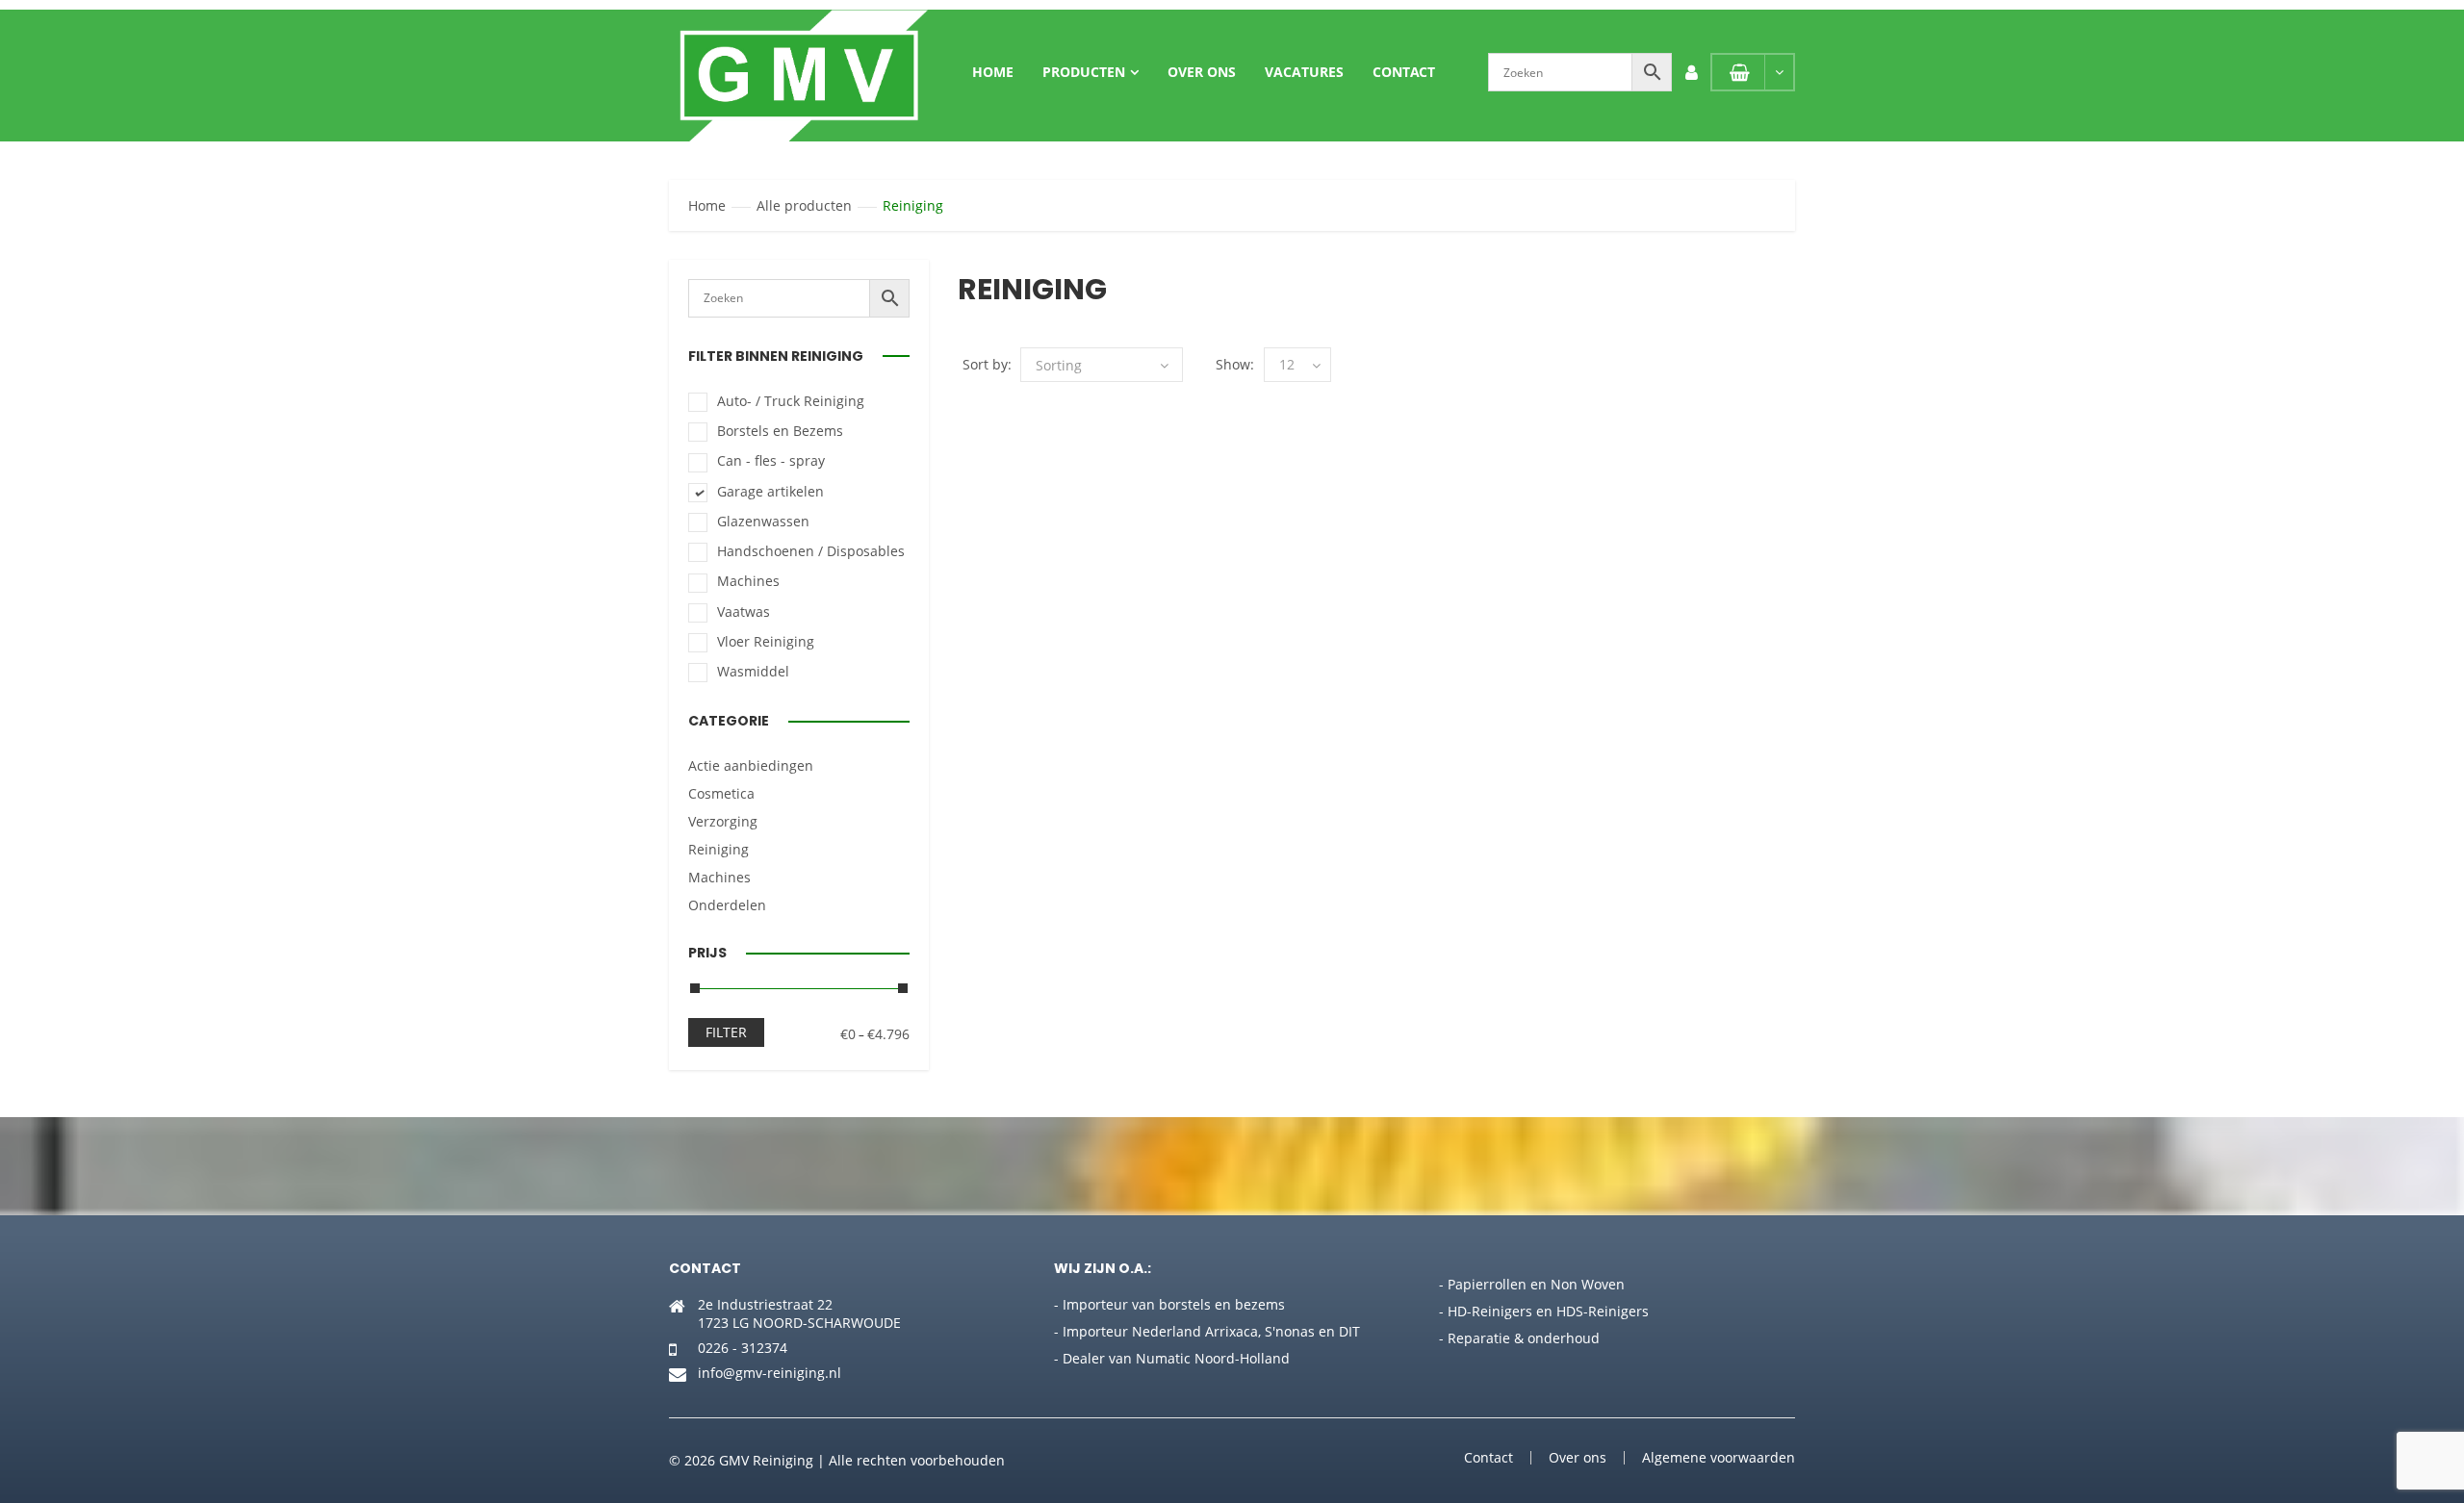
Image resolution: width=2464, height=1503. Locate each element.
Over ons (1202, 72)
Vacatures (1304, 72)
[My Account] (1691, 72)
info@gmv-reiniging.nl (770, 1373)
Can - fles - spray (771, 460)
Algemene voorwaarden (1719, 1457)
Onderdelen (727, 905)
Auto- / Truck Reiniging (791, 401)
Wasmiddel (753, 671)
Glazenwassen (763, 521)
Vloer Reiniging (766, 641)
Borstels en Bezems (780, 431)
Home (993, 72)
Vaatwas (744, 611)
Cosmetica (721, 793)
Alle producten (804, 205)
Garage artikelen (770, 491)
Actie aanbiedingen (751, 765)
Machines (748, 581)
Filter (726, 1032)
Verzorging (723, 821)
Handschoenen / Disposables (811, 551)
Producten (1084, 72)
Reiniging (719, 849)
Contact (1404, 72)
